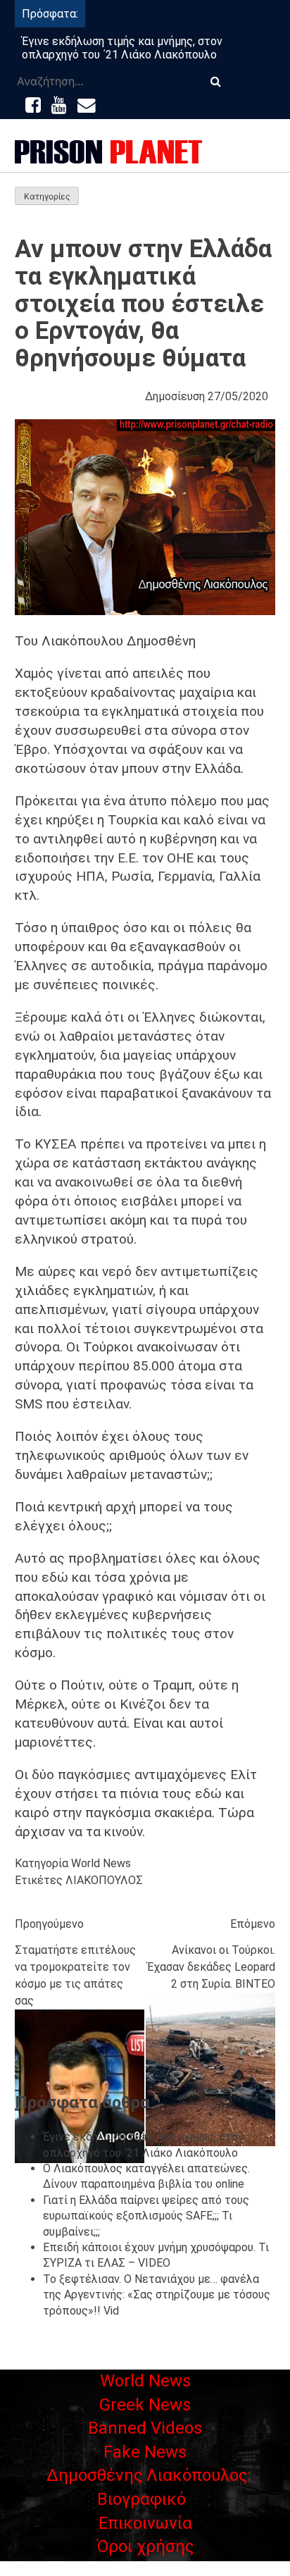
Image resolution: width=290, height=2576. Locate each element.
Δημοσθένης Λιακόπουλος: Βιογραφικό (149, 2487)
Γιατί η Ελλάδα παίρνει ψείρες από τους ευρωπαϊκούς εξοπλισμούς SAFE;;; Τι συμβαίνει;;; (146, 2216)
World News (101, 1863)
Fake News (145, 2452)
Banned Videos (145, 2428)
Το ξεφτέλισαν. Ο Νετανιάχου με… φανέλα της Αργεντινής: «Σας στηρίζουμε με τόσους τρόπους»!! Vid (157, 2295)
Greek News (145, 2405)
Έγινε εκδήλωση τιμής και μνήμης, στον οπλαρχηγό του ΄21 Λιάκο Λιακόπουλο (122, 48)
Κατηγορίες (47, 196)
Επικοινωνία (145, 2523)
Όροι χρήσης (145, 2546)
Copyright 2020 (145, 2567)
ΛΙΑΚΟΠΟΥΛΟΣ (104, 1880)
